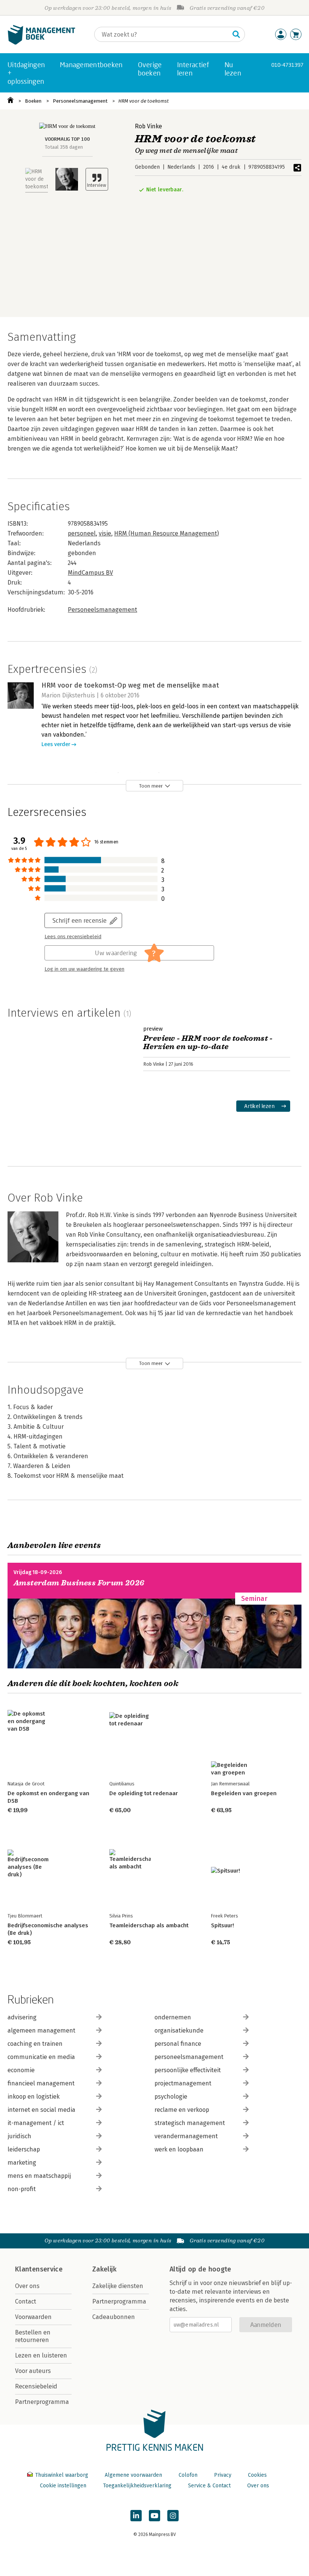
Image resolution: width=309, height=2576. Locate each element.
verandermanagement (186, 2136)
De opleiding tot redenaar (144, 1793)
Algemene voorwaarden (133, 2475)
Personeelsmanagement (80, 101)
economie (21, 2070)
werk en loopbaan (179, 2149)
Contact (26, 2301)
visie (105, 533)
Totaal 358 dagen (64, 147)
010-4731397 (287, 65)
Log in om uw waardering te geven (84, 969)
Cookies (257, 2475)
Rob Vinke (148, 126)
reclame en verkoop (182, 2110)
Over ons (27, 2286)
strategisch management (190, 2123)
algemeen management (41, 2030)
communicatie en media (41, 2057)
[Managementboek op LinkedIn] (136, 2516)
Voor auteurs (33, 2371)
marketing (22, 2163)
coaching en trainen (35, 2044)
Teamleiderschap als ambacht (149, 1925)
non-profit (22, 2189)
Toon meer (151, 786)
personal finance (178, 2044)
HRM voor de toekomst (144, 101)
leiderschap (24, 2149)
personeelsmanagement (189, 2057)
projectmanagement (183, 2083)
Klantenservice (39, 2269)
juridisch (19, 2136)
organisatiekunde (179, 2030)
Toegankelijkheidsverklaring (137, 2486)
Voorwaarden (33, 2317)
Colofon (188, 2475)
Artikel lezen (259, 1106)
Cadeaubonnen (114, 2317)
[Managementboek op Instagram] (173, 2516)
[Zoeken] (236, 34)
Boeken (33, 101)
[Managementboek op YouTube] (154, 2516)
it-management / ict (36, 2123)
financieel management (41, 2083)
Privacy (223, 2475)
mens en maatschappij (39, 2176)
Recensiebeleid (36, 2386)
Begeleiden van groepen (244, 1793)
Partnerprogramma (42, 2402)
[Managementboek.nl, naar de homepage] (41, 43)
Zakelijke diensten (118, 2286)
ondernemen (173, 2017)
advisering (22, 2017)
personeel (82, 533)
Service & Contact (209, 2486)
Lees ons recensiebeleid (73, 937)
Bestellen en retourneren (33, 2336)
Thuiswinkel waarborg (62, 2475)
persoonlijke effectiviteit (188, 2070)
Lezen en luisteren (41, 2355)
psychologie (171, 2097)
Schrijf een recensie (80, 920)
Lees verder (56, 744)
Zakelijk (104, 2269)
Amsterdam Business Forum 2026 (79, 1583)
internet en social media (41, 2110)
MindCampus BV (90, 573)
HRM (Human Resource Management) (167, 533)
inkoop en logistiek (34, 2097)
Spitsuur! (223, 1925)
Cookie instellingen (63, 2486)
